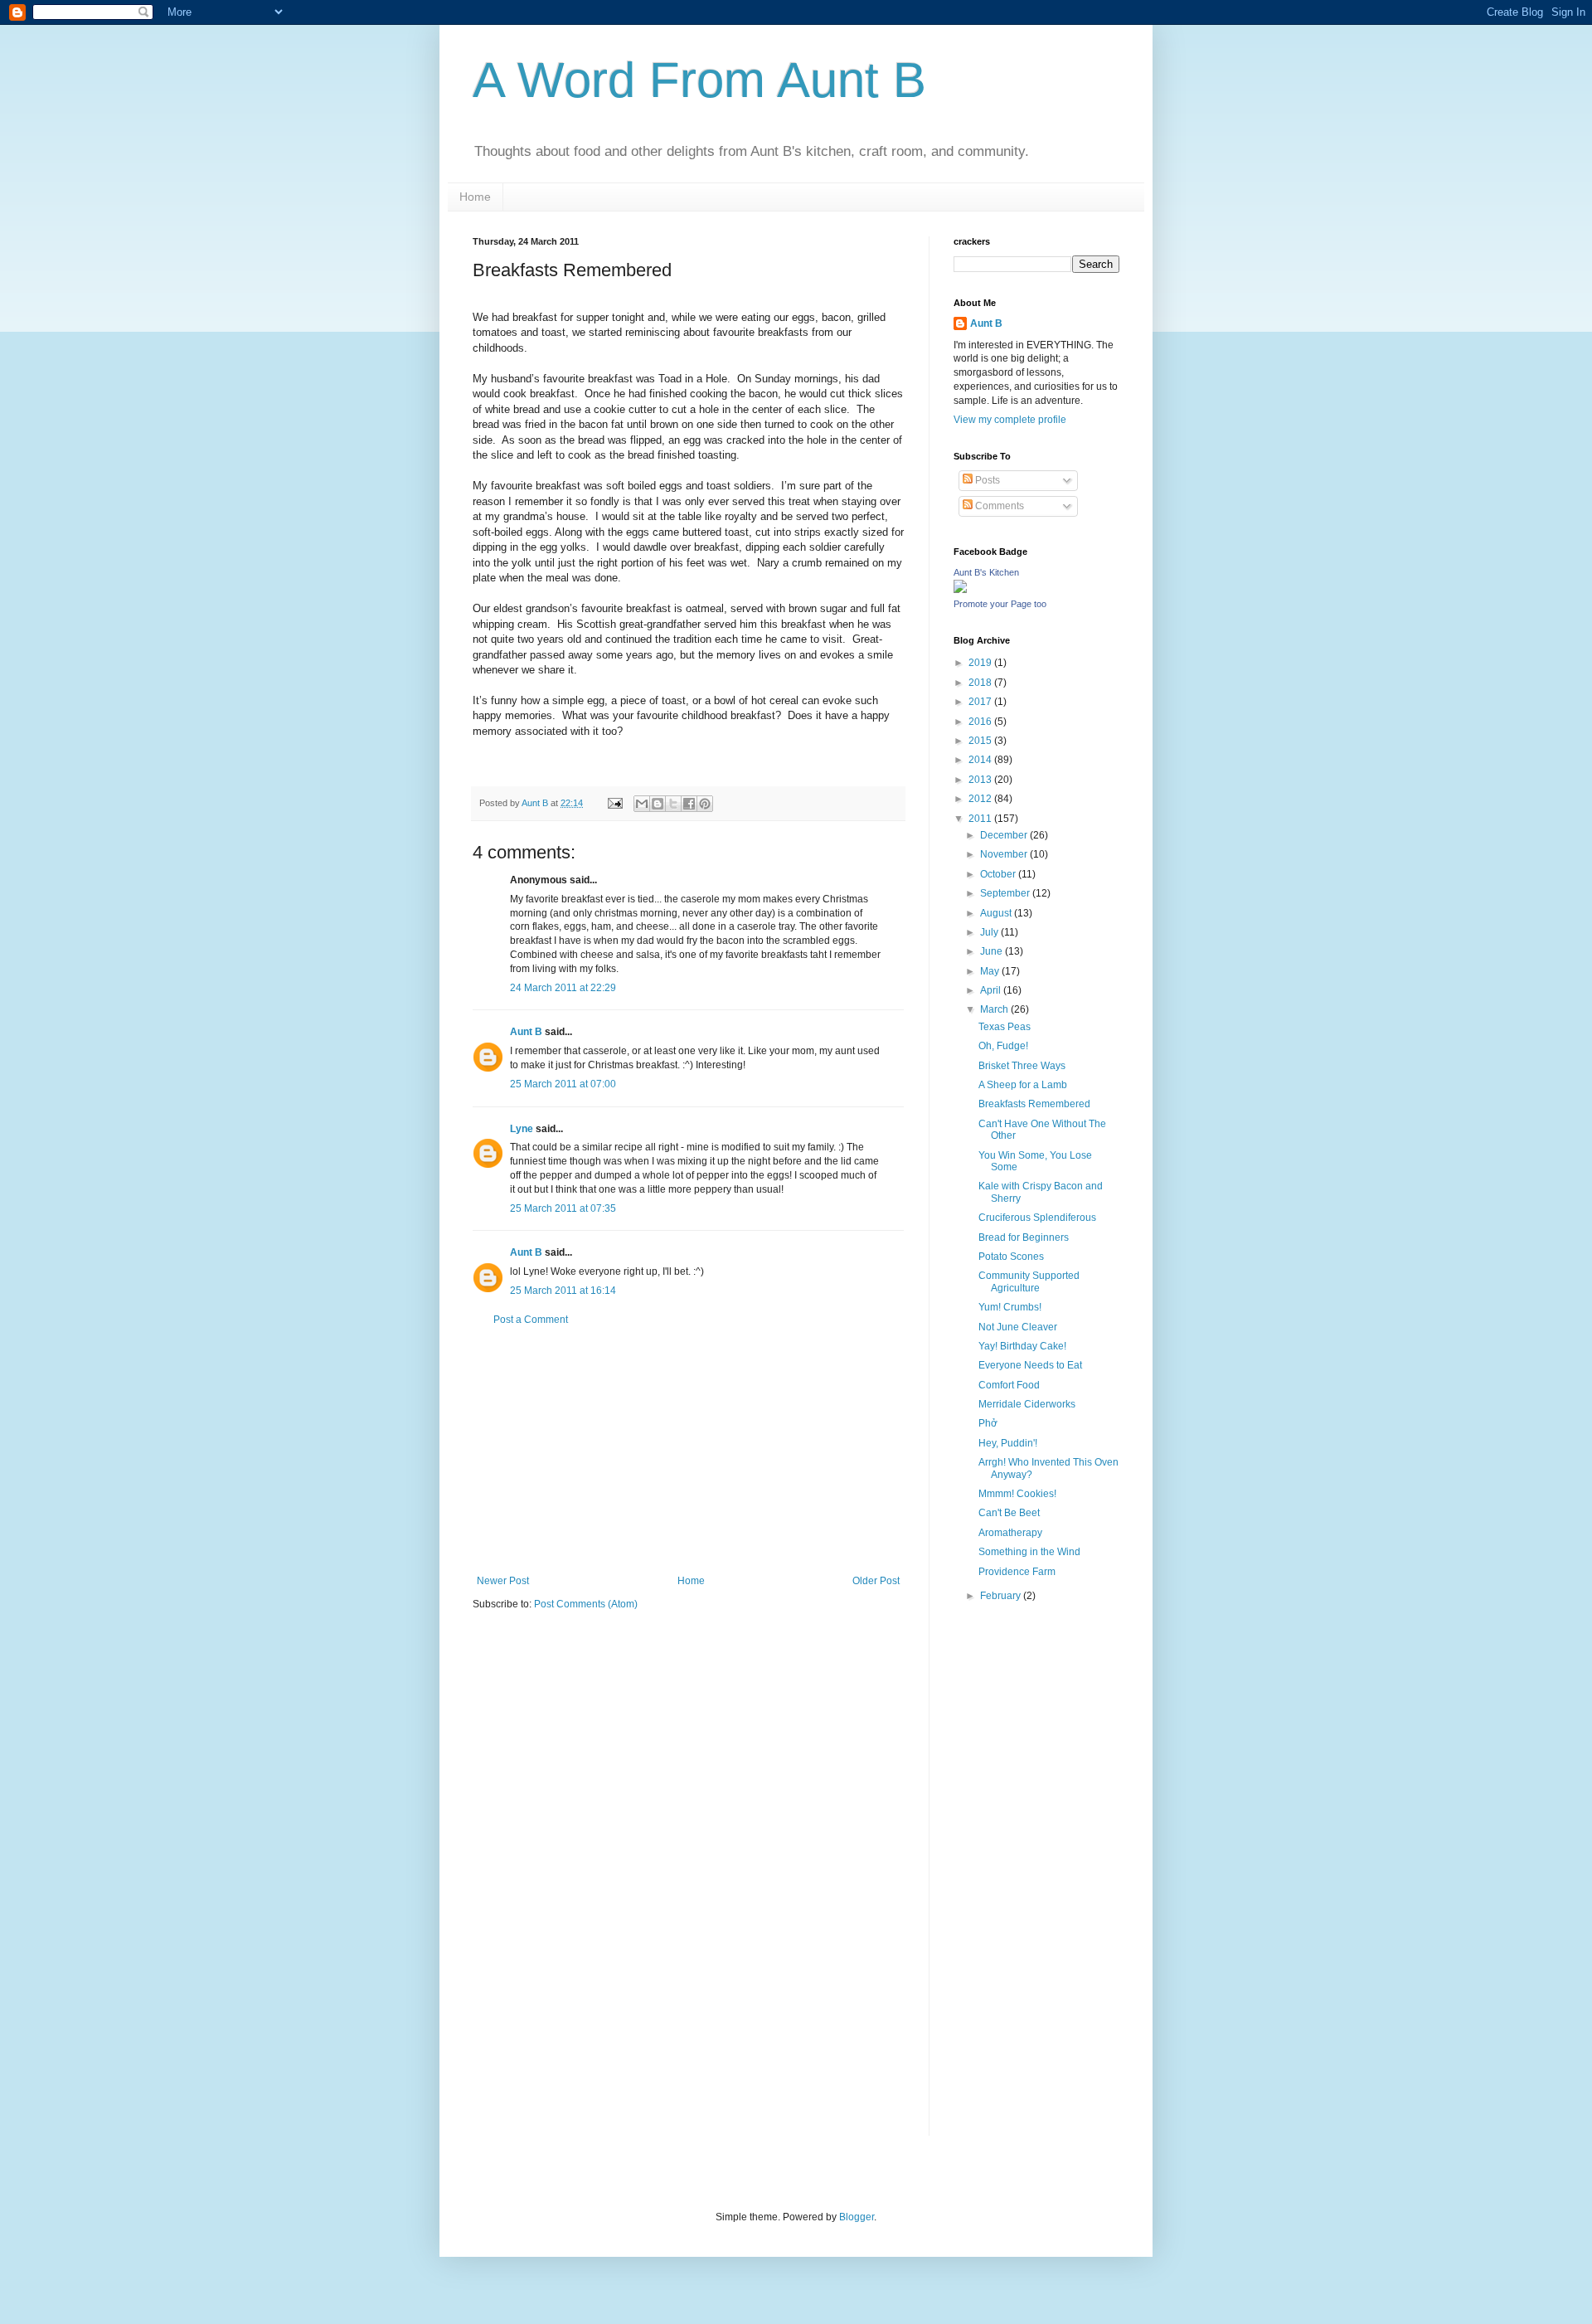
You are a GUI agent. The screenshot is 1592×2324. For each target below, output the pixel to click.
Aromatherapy (1010, 1533)
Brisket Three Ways (1022, 1066)
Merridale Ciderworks (1027, 1404)
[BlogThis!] (658, 804)
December (1005, 835)
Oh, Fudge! (1003, 1046)
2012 (981, 799)
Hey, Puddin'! (1008, 1443)
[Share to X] (673, 804)
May (991, 971)
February (1002, 1596)
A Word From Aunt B (699, 80)
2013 (981, 780)
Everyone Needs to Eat (1030, 1365)
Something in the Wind (1029, 1552)
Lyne (522, 1129)
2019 (981, 663)
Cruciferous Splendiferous (1037, 1218)
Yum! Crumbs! (1010, 1307)
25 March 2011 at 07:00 (563, 1084)
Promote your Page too (1000, 604)
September (1006, 893)
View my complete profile (1010, 420)
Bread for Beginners (1024, 1237)
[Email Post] (614, 803)
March (995, 1009)
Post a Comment (531, 1320)
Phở (988, 1423)
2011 (981, 819)
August (997, 913)
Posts (986, 480)
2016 (981, 722)
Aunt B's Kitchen (986, 572)
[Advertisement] (688, 1451)
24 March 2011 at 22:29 (563, 988)
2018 (981, 683)
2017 (981, 702)
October (999, 874)
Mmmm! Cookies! (1017, 1494)
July (990, 932)
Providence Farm (1017, 1572)
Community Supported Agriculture (1029, 1281)
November (1005, 854)
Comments (998, 506)
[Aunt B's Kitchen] (960, 590)
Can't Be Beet (1009, 1513)
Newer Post (503, 1581)
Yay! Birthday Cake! (1022, 1346)
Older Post (876, 1581)
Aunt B (526, 1032)
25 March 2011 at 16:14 (563, 1291)
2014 (981, 760)
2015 (981, 741)
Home (475, 197)
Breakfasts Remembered (1034, 1104)
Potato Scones (1011, 1257)
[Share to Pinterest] (705, 804)
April (992, 990)
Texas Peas (1005, 1027)
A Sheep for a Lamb (1023, 1085)
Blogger (857, 2217)
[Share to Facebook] (689, 804)
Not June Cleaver (1018, 1327)
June (993, 951)
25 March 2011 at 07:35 (563, 1208)
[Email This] (642, 804)
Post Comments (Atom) (586, 1604)
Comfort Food (1009, 1385)
